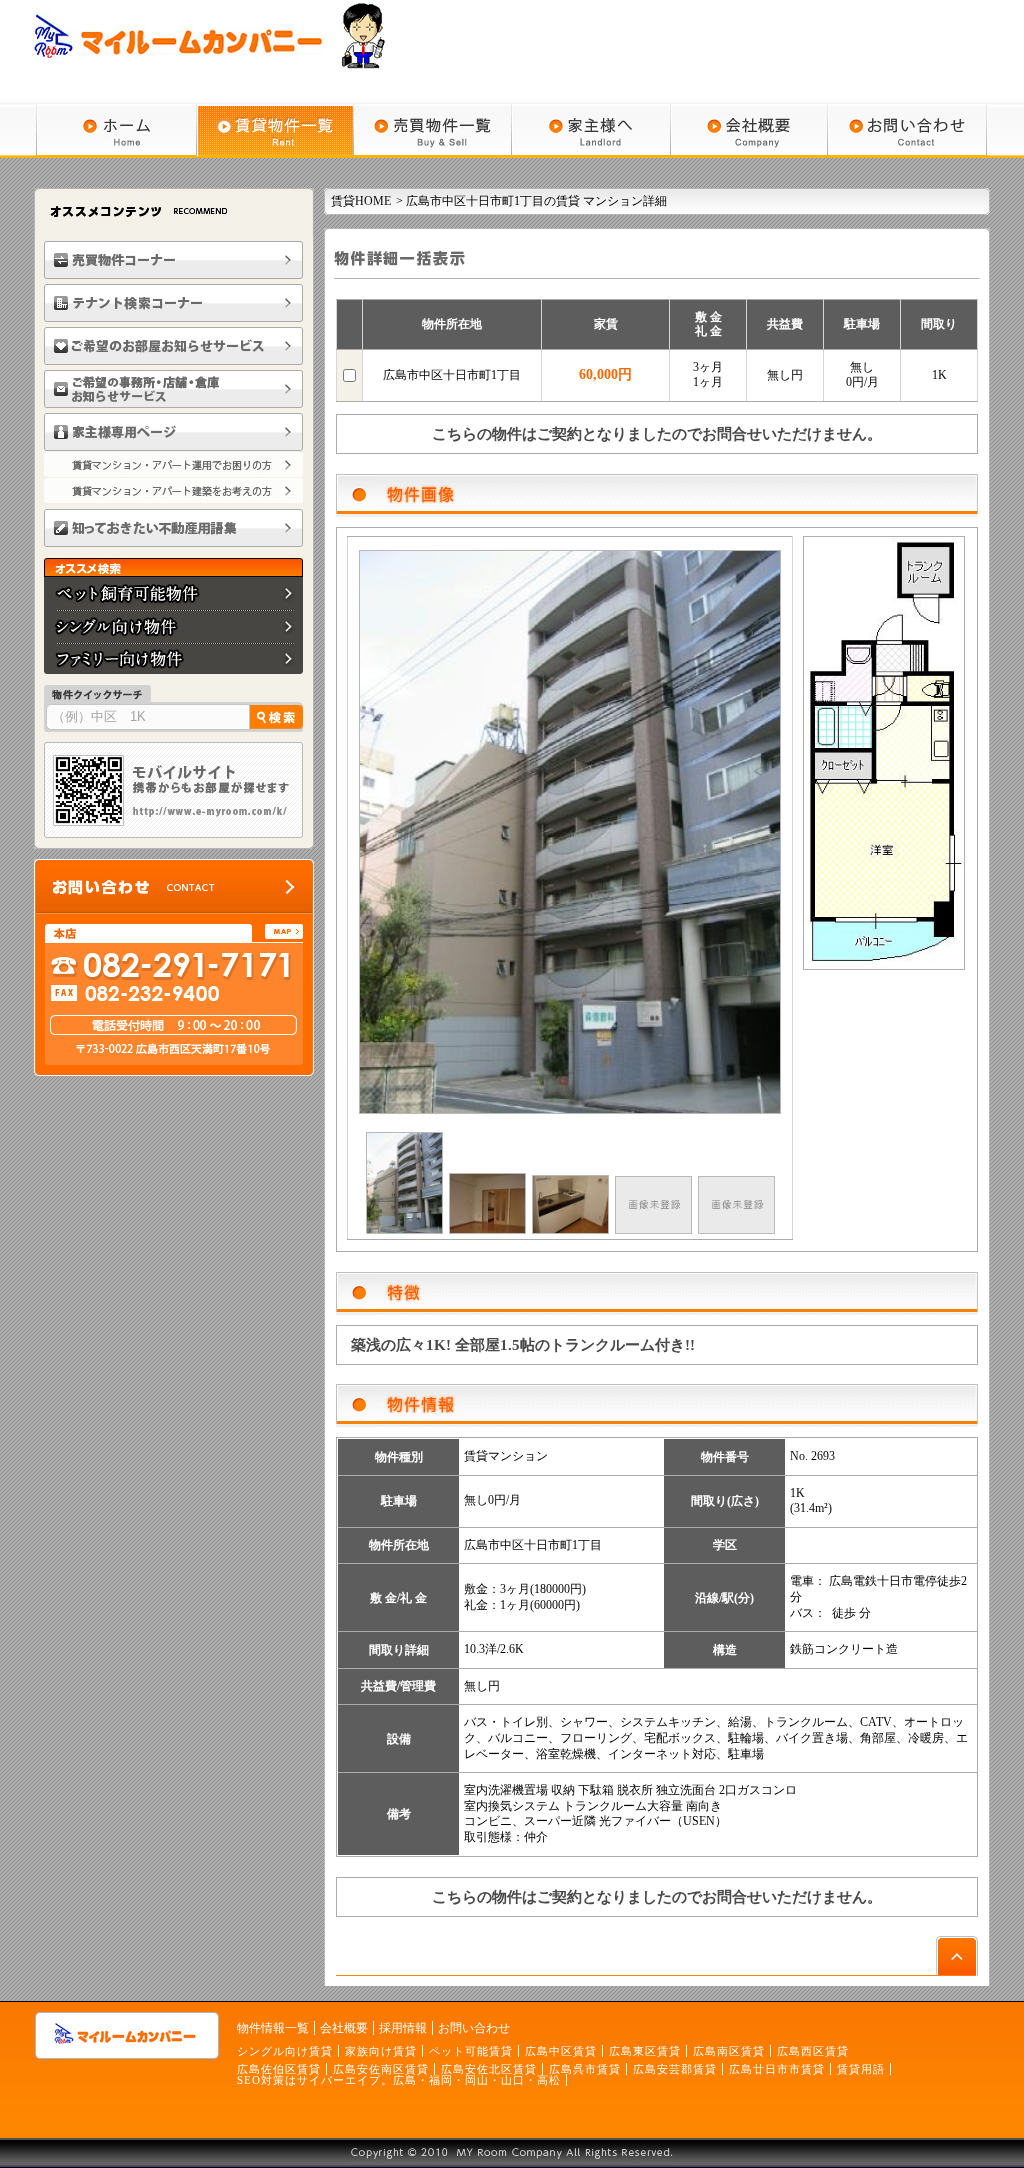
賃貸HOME (361, 201)
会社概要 (344, 2028)
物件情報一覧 (273, 2028)
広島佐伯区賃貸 (279, 2069)
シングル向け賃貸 (285, 2051)
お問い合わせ (474, 2028)
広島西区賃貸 (813, 2051)
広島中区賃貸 (561, 2051)
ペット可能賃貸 (471, 2051)
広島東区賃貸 (645, 2051)
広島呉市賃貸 (585, 2069)
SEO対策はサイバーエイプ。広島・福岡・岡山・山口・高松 (399, 2080)
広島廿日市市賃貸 (777, 2069)
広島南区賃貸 (729, 2051)
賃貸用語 (861, 2069)
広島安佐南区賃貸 (381, 2069)
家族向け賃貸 (381, 2051)
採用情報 (403, 2028)
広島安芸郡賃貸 (675, 2069)
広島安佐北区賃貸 (489, 2069)
